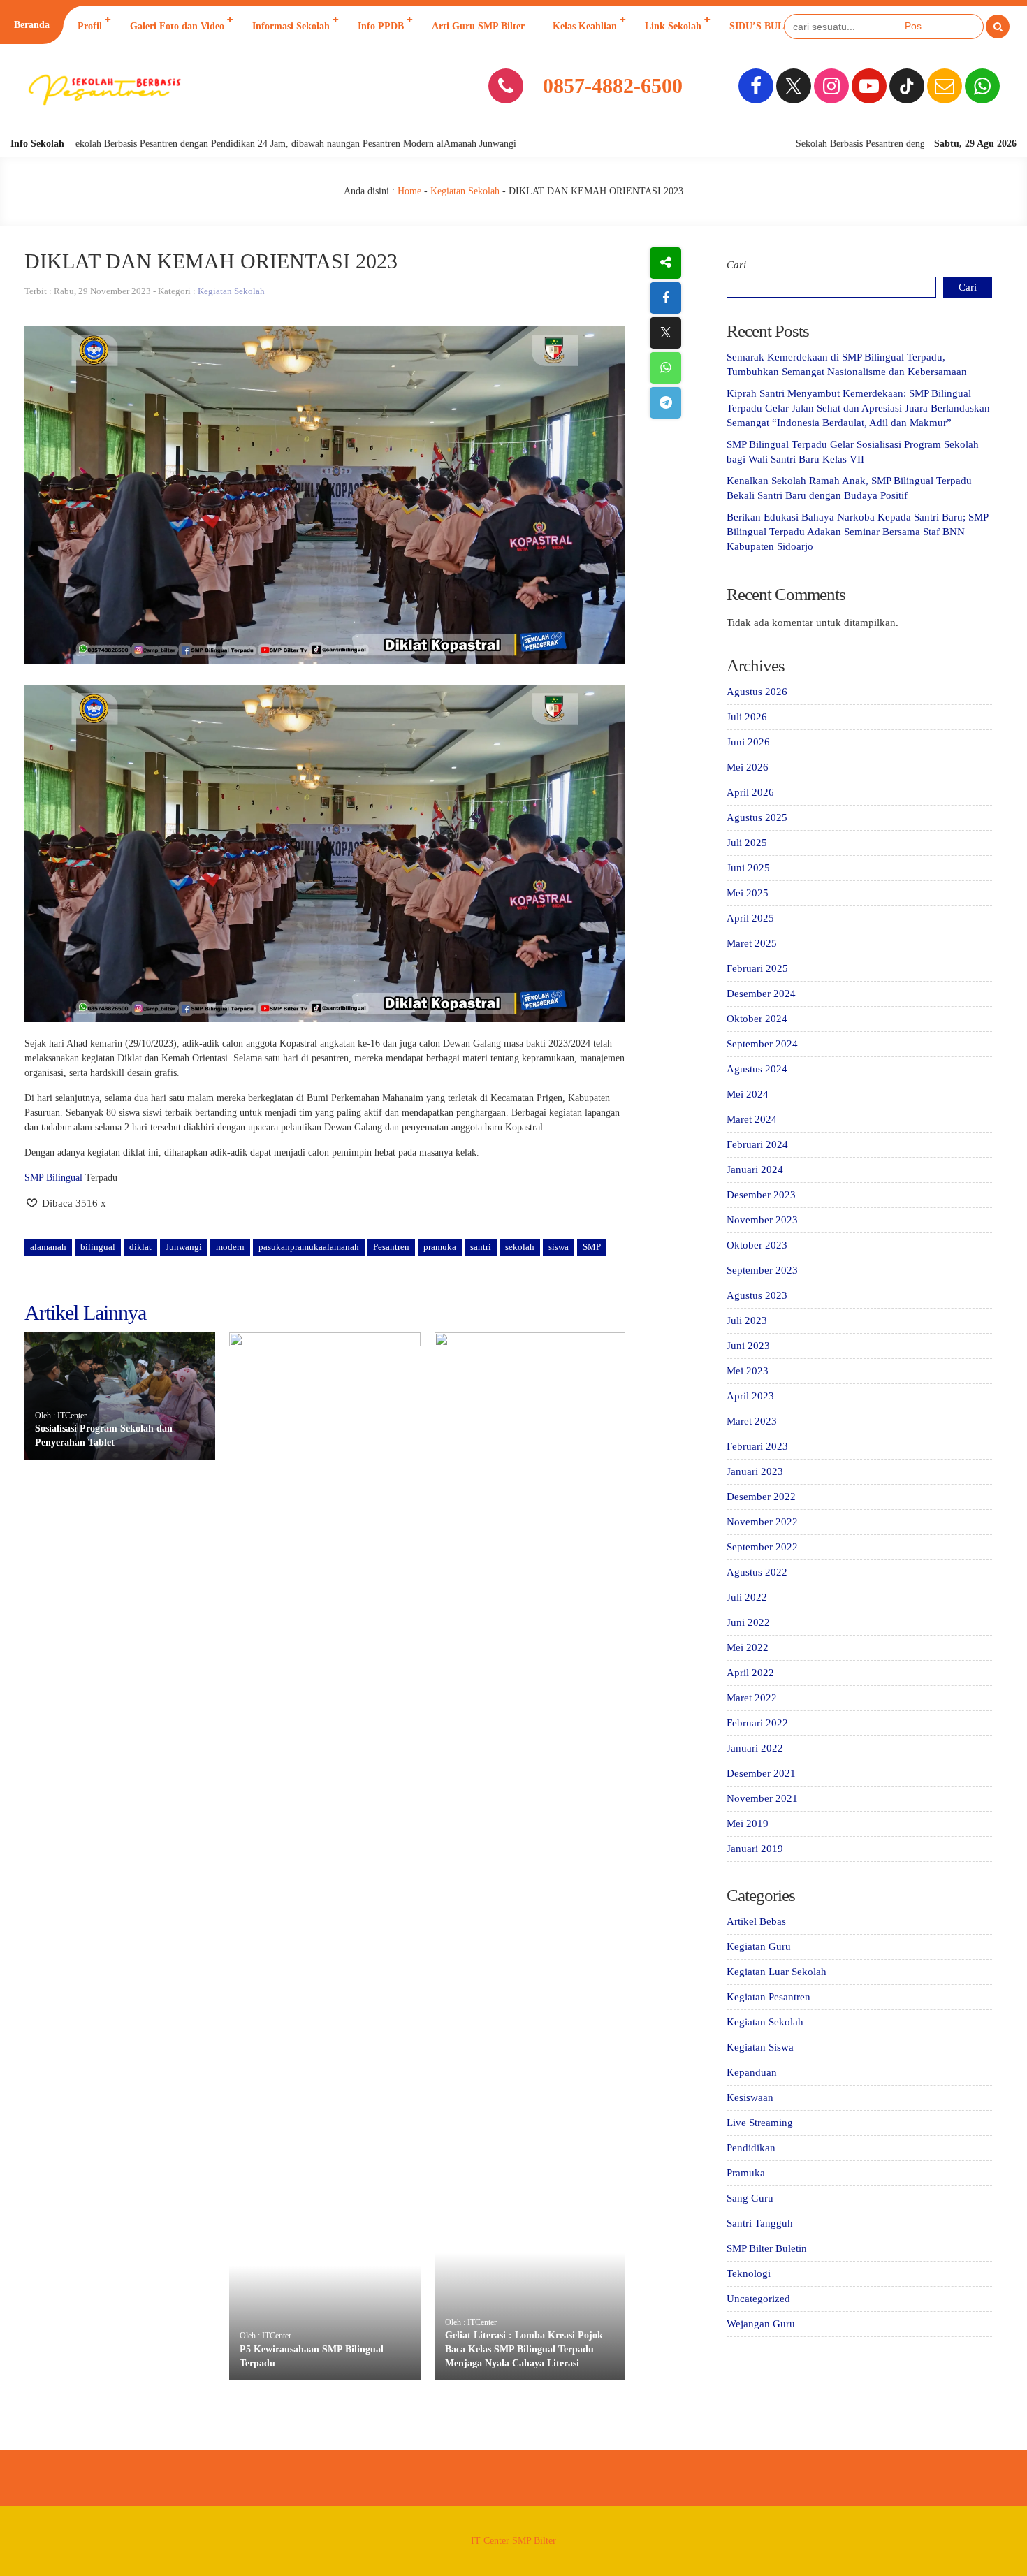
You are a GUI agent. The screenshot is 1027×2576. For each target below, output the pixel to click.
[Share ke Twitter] (665, 333)
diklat (140, 1247)
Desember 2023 (761, 1195)
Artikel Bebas (756, 1921)
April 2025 (750, 918)
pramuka (440, 1247)
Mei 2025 (748, 893)
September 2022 (762, 1547)
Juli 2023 (747, 1320)
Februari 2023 (757, 1446)
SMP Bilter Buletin (767, 2248)
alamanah (48, 1247)
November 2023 (762, 1220)
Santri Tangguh (760, 2223)
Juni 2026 (748, 742)
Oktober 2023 (757, 1245)
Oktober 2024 (757, 1019)
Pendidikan (751, 2148)
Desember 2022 (761, 1497)
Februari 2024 (757, 1144)
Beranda (32, 25)
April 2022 (750, 1673)
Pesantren (391, 1247)
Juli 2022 (747, 1597)
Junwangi (184, 1247)
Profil (90, 26)
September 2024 (762, 1044)
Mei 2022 (748, 1647)
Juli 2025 (747, 843)
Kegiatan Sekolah (465, 191)
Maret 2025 (752, 943)
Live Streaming (760, 2123)
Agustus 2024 (757, 1069)
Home (409, 191)
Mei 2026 (748, 767)
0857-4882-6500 (613, 86)
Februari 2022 (757, 1723)
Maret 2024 (752, 1119)
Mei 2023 (748, 1371)
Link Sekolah (673, 26)
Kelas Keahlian (585, 26)
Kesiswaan (750, 2097)
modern (230, 1247)
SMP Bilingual (53, 1178)
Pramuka (746, 2173)
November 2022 (762, 1522)
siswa (559, 1247)
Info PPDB (381, 26)
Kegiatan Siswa (760, 2047)
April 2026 (750, 792)
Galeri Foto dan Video (177, 26)
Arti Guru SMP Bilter (478, 26)
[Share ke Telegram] (665, 403)
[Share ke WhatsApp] (665, 368)
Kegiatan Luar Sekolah (777, 1972)
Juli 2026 (747, 717)
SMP (592, 1247)
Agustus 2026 (757, 692)
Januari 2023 (755, 1471)
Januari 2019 (755, 1849)
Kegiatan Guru (759, 1946)
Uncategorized (758, 2299)
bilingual (98, 1247)
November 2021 (762, 1798)
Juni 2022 (748, 1622)
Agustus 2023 (757, 1295)
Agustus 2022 (757, 1572)
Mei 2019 (748, 1824)
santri (481, 1247)
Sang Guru (750, 2198)
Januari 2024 (755, 1170)
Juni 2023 (748, 1346)
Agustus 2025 (757, 817)
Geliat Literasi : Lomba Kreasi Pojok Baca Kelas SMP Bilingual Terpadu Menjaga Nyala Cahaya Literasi (524, 2349)
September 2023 (762, 1270)
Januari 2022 (755, 1748)
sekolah (520, 1247)
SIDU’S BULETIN (768, 26)
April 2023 (750, 1396)
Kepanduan (752, 2072)
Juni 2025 (748, 868)
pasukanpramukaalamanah (309, 1247)
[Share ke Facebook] (665, 298)
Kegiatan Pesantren (769, 1997)
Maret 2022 (752, 1698)
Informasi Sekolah (291, 26)
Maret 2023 (752, 1421)
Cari (736, 265)
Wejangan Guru (761, 2324)
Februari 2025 (757, 968)
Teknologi (749, 2273)
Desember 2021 (761, 1773)
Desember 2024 (761, 994)
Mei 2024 (748, 1094)
